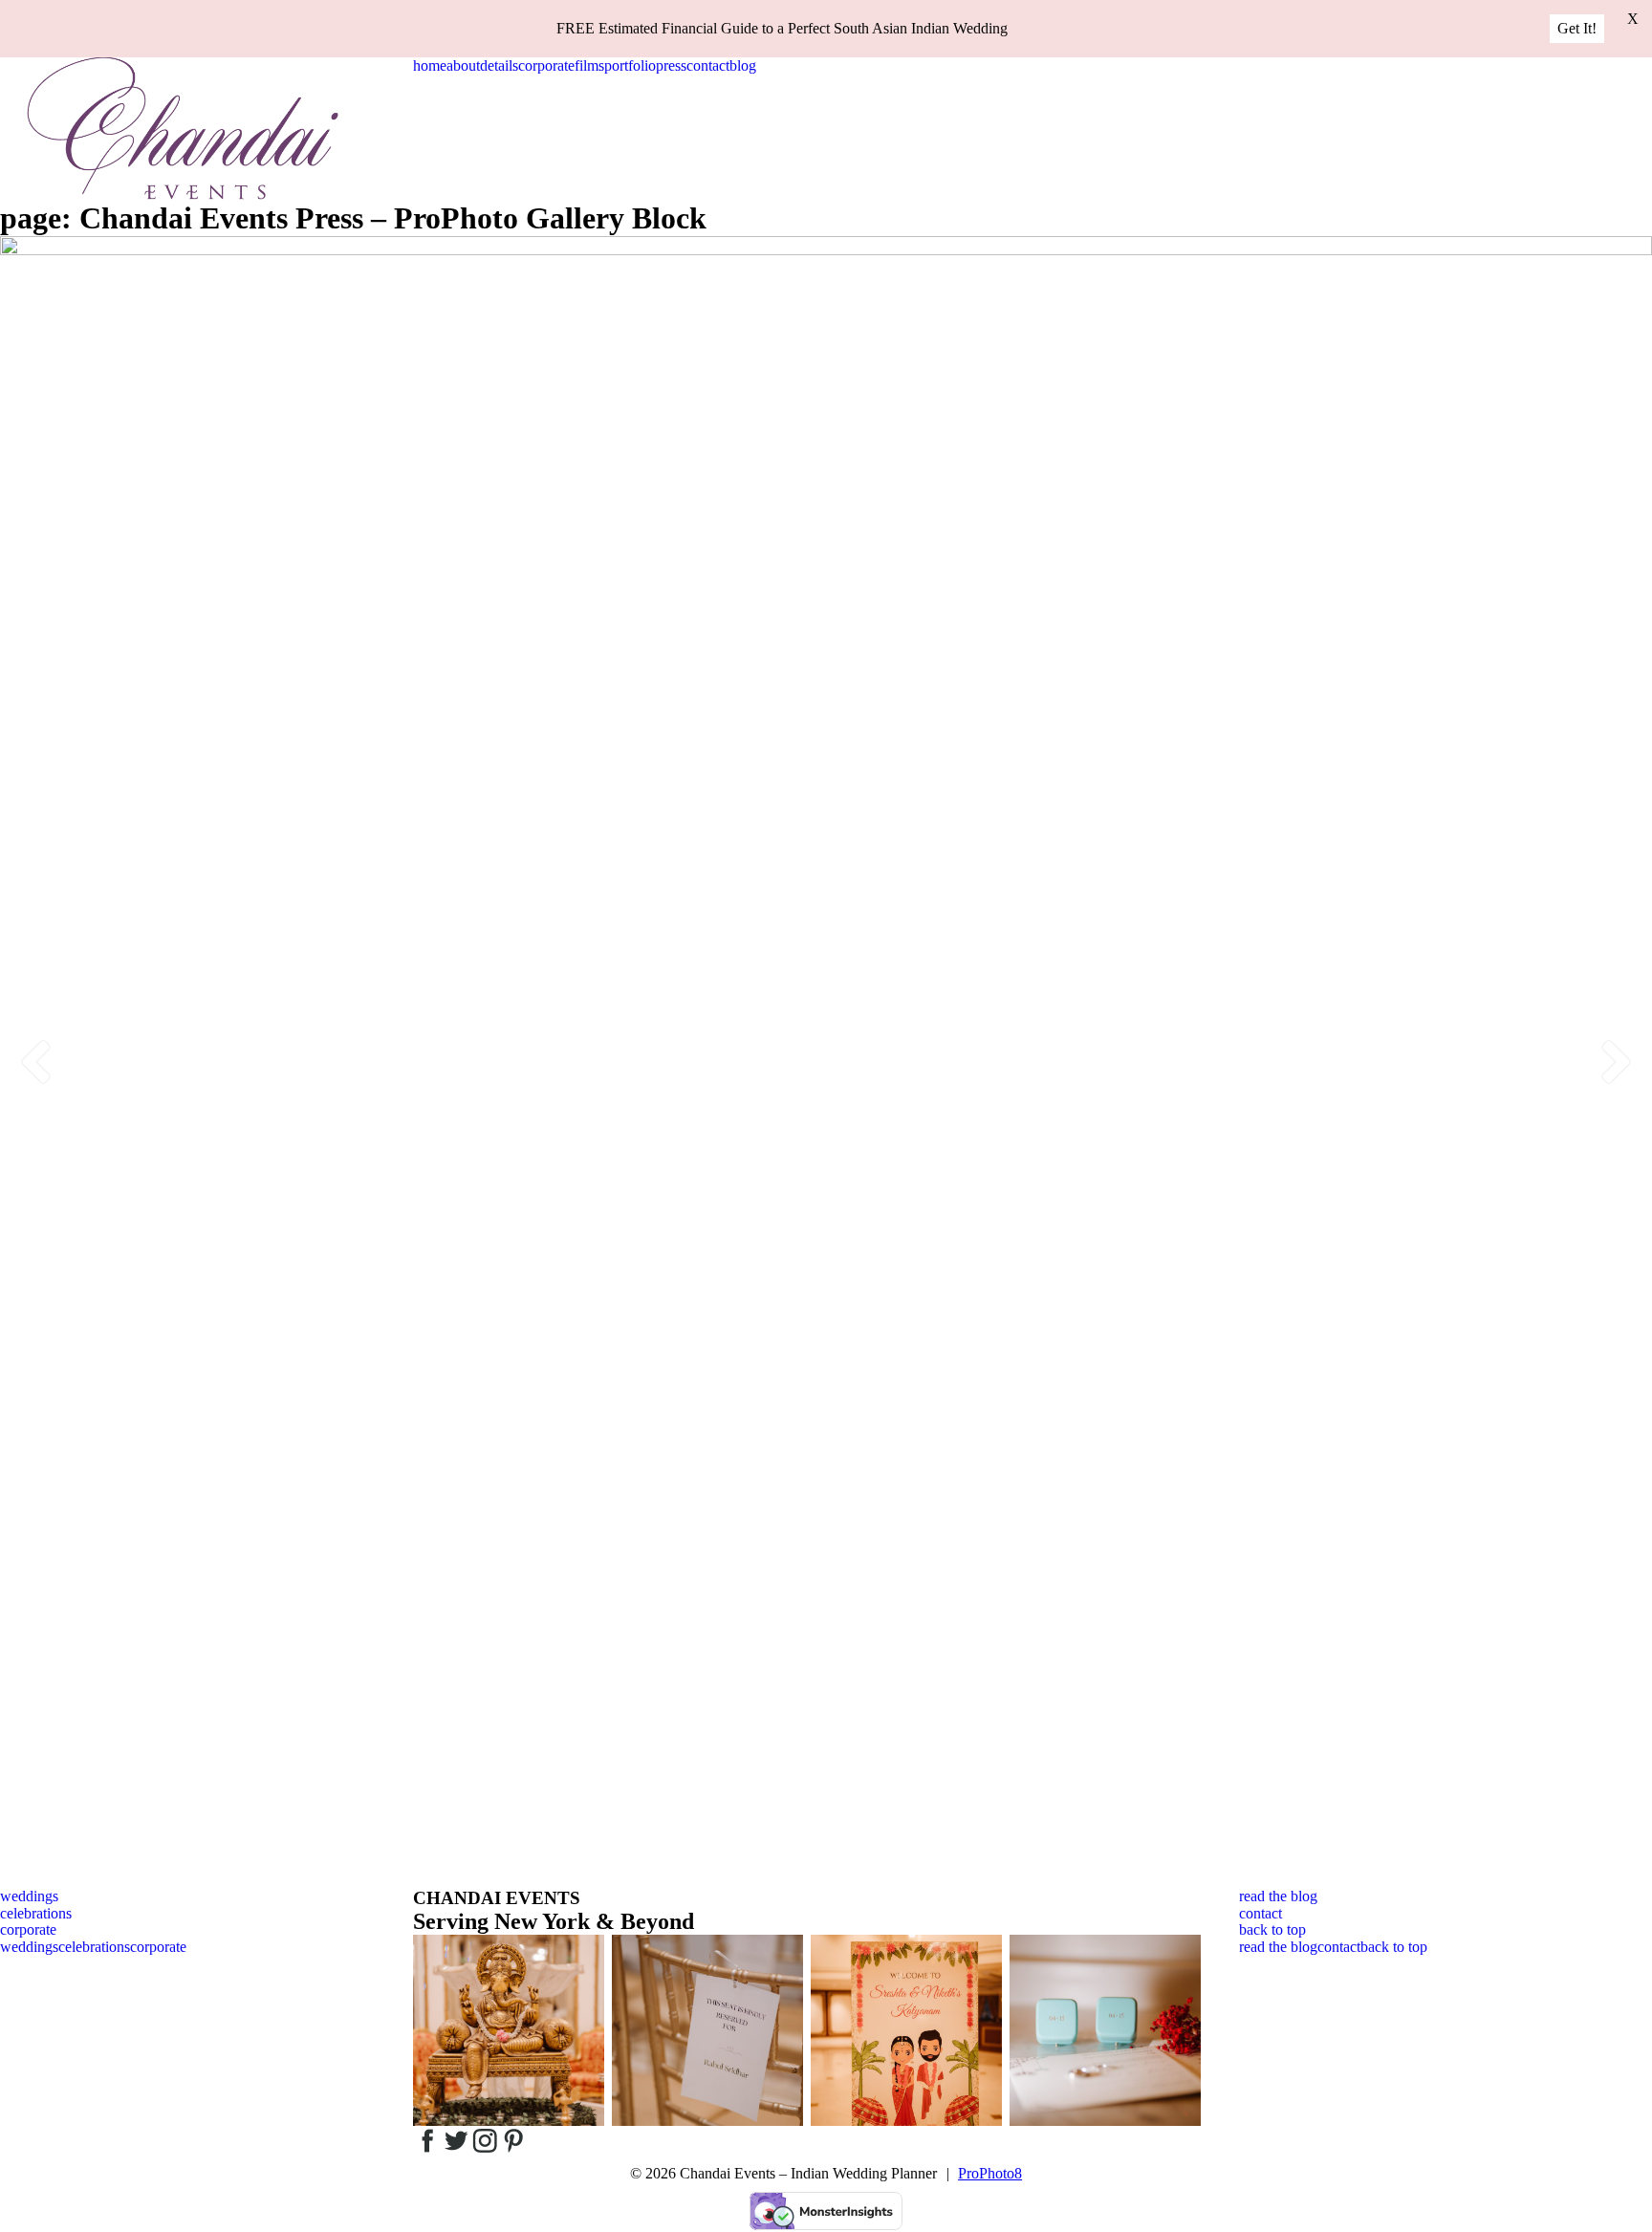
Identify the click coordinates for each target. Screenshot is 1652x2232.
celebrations (36, 1913)
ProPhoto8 (990, 2173)
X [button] (1633, 19)
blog (743, 65)
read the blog (1278, 1896)
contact (708, 65)
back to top (1272, 1929)
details (499, 65)
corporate (546, 65)
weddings (29, 1896)
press (671, 65)
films (589, 65)
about (463, 65)
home (430, 65)
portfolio (630, 65)
